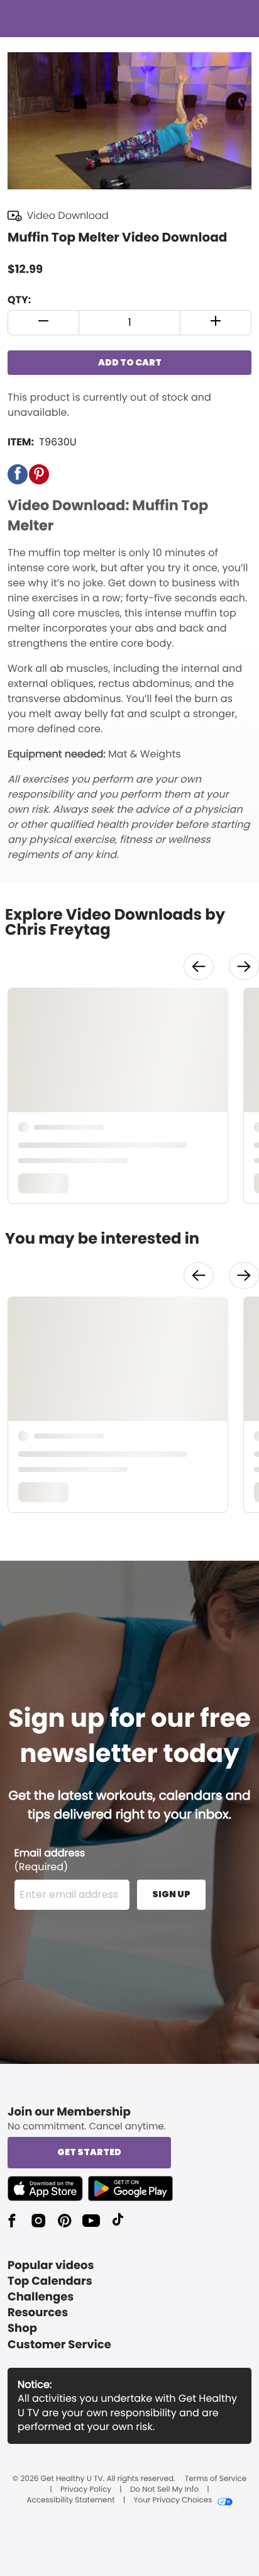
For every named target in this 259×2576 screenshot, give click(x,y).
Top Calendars (50, 2281)
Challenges (41, 2297)
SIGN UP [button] (171, 1894)
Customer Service (59, 2345)
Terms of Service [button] (216, 2479)
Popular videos (51, 2266)
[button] (44, 323)
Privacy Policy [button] (86, 2490)
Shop (22, 2328)
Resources (38, 2313)
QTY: (19, 300)
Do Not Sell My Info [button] (164, 2490)
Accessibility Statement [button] (70, 2501)
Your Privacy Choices (173, 2501)
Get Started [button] (89, 2152)
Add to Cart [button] (130, 362)
